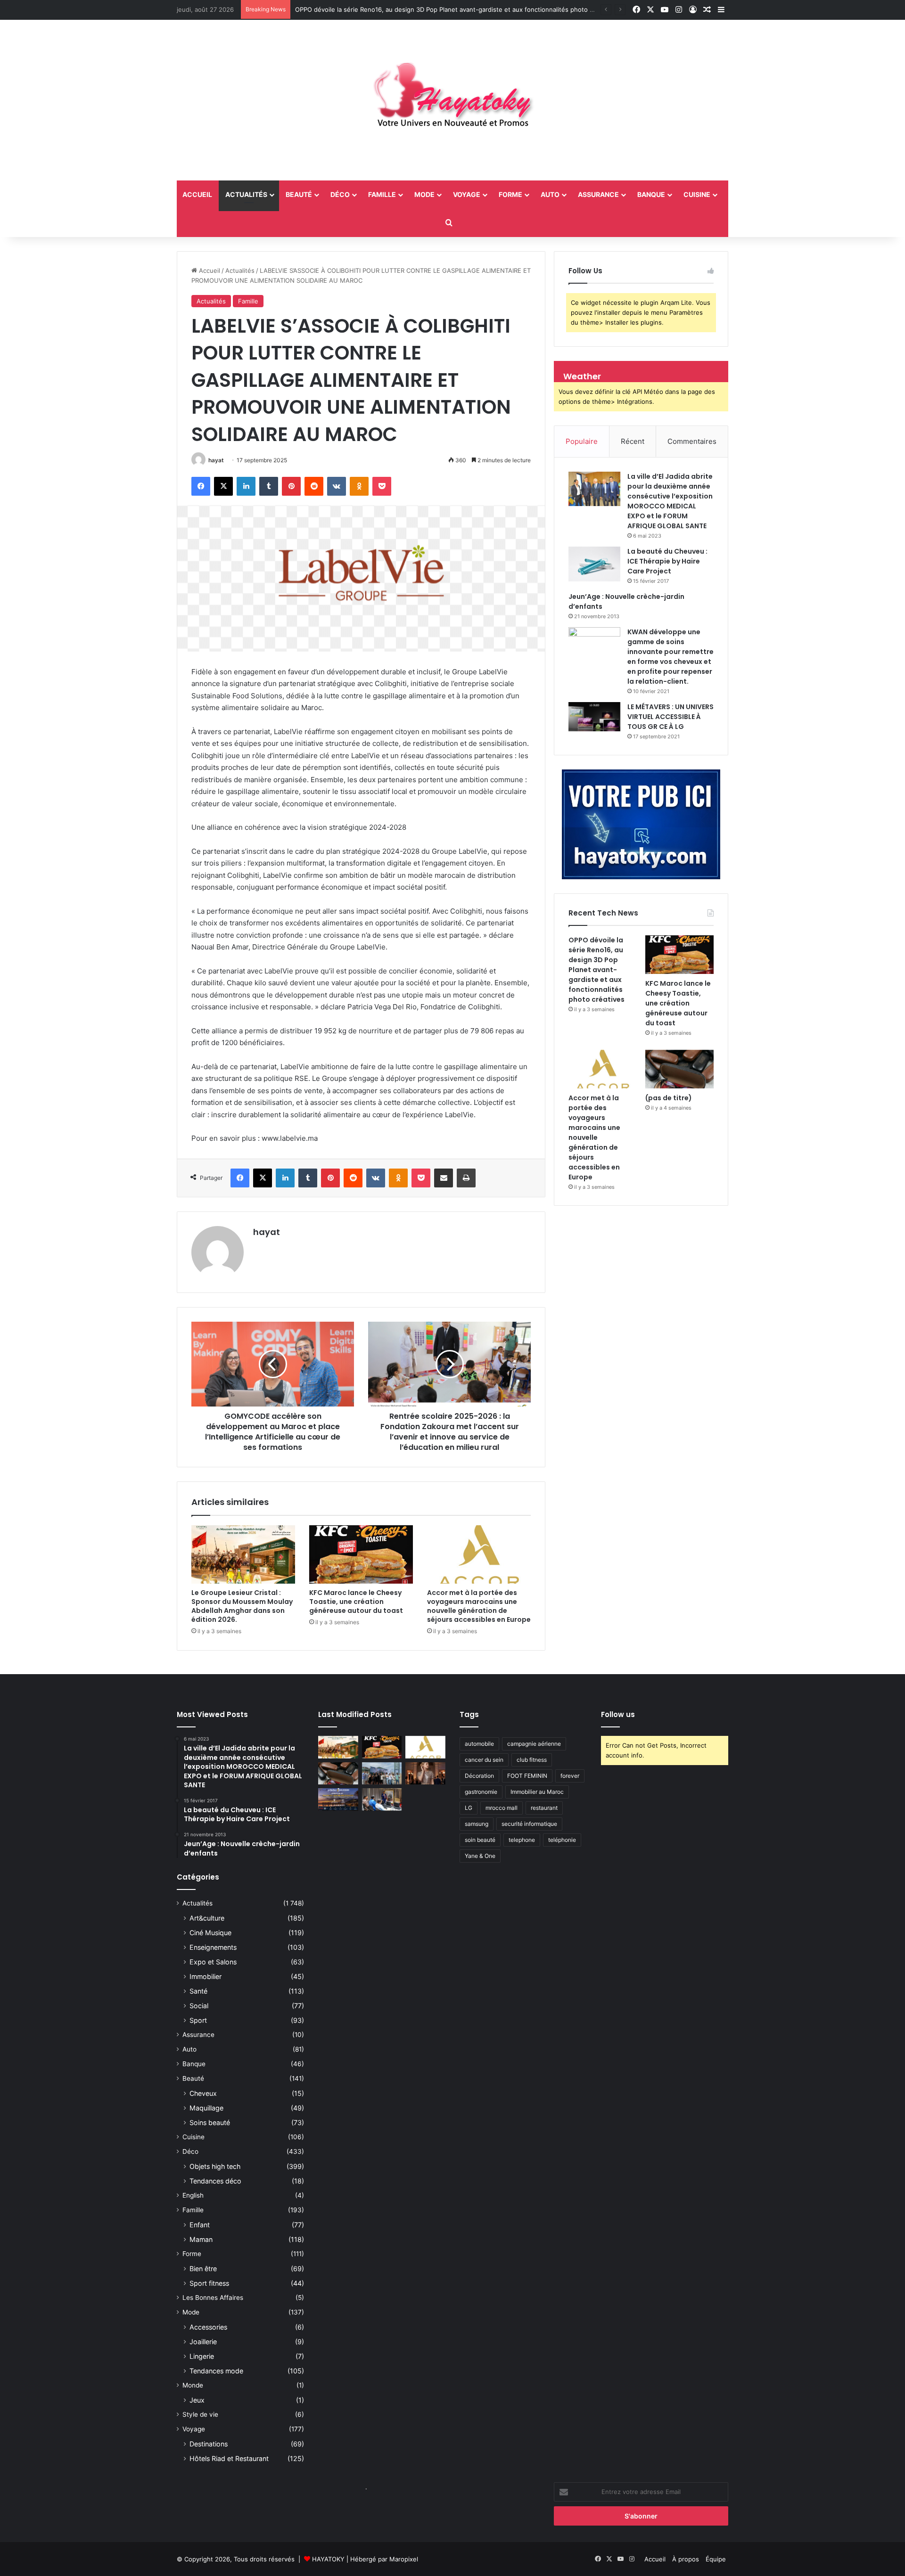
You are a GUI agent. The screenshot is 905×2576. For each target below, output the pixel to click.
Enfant (200, 2225)
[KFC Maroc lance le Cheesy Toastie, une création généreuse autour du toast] (361, 1554)
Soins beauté (210, 2122)
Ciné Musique (210, 1933)
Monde (193, 2385)
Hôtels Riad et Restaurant (229, 2458)
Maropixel (404, 2559)
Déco (340, 194)
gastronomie (481, 1792)
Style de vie (200, 2414)
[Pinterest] (291, 486)
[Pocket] (382, 486)
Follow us (618, 1714)
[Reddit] (314, 486)
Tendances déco (215, 2181)
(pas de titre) (669, 1098)
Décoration (479, 1776)
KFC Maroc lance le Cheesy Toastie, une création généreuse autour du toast (408, 9)
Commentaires (692, 441)
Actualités (246, 194)
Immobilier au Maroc (537, 1792)
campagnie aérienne (534, 1744)
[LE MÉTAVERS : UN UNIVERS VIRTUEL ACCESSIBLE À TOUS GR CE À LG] (594, 717)
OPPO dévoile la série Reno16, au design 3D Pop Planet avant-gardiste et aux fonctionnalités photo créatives (596, 970)
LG (469, 1808)
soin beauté (480, 1840)
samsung (477, 1824)
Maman (201, 2239)
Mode (424, 194)
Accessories (208, 2327)
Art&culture (207, 1918)
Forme (510, 194)
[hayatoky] (452, 100)
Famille (382, 194)
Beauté (299, 194)
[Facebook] (201, 486)
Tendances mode (216, 2371)
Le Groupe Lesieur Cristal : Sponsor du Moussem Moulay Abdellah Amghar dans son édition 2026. (242, 1606)
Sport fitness (209, 2283)
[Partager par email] (444, 1178)
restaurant (544, 1808)
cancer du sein (484, 1760)
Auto (550, 194)
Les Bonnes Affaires (213, 2298)
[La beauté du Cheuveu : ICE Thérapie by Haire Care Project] (594, 564)
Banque (651, 194)
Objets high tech (215, 2166)
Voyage (467, 194)
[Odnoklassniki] (359, 486)
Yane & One (480, 1856)
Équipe (716, 2559)
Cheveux (203, 2093)
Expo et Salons (213, 1962)
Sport (198, 2020)
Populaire (582, 441)
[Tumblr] (269, 486)
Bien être (203, 2269)
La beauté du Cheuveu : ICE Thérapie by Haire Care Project (667, 561)
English (193, 2195)
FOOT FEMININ (527, 1776)
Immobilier (206, 1976)
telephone (522, 1840)
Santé (198, 1991)
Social (199, 2006)
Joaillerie (203, 2342)
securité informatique (529, 1824)
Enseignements (213, 1947)
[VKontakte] (337, 486)
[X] (223, 486)
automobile (479, 1744)
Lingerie (202, 2356)
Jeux (197, 2400)
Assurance (598, 194)
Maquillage (206, 2108)
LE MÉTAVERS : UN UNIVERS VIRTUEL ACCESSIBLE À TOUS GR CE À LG (671, 717)
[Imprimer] (466, 1178)
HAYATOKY (328, 2559)
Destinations (209, 2444)
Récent (633, 441)
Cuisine (697, 194)
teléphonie (562, 1840)
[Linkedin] (246, 486)
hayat (216, 460)
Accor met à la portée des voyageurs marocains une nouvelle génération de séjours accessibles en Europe (479, 1606)
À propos (686, 2559)
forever (570, 1776)
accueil (197, 194)
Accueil (209, 270)
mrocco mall (502, 1808)
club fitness (532, 1760)
